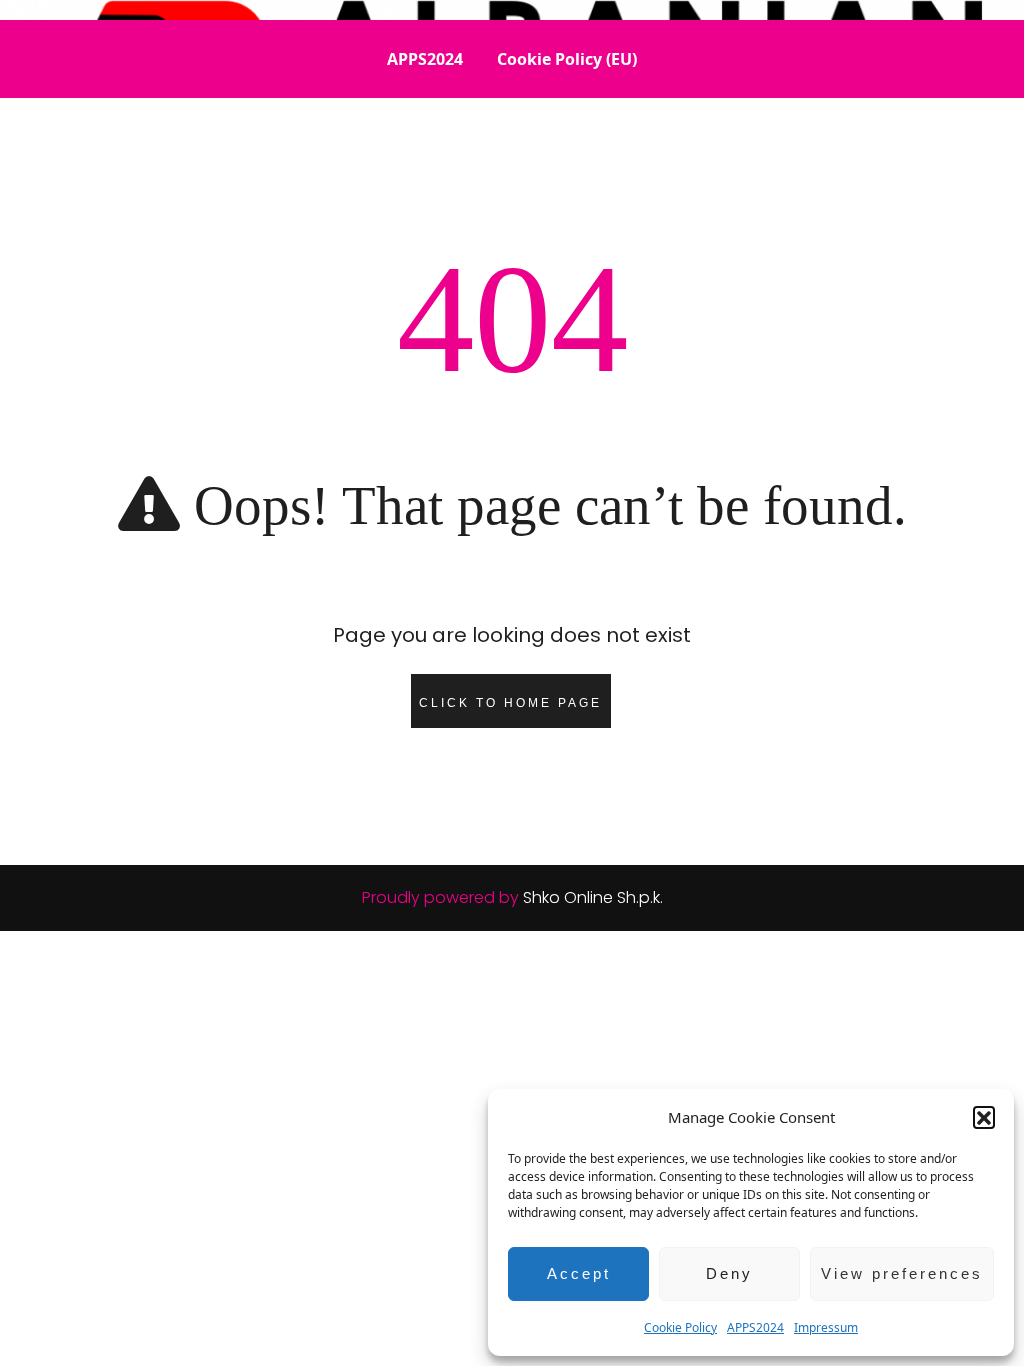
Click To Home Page (510, 703)
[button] (984, 1117)
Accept (579, 1273)
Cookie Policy (680, 1327)
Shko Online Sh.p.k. (593, 897)
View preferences (902, 1273)
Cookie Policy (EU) (567, 59)
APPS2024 (755, 1327)
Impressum (826, 1327)
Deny (729, 1273)
